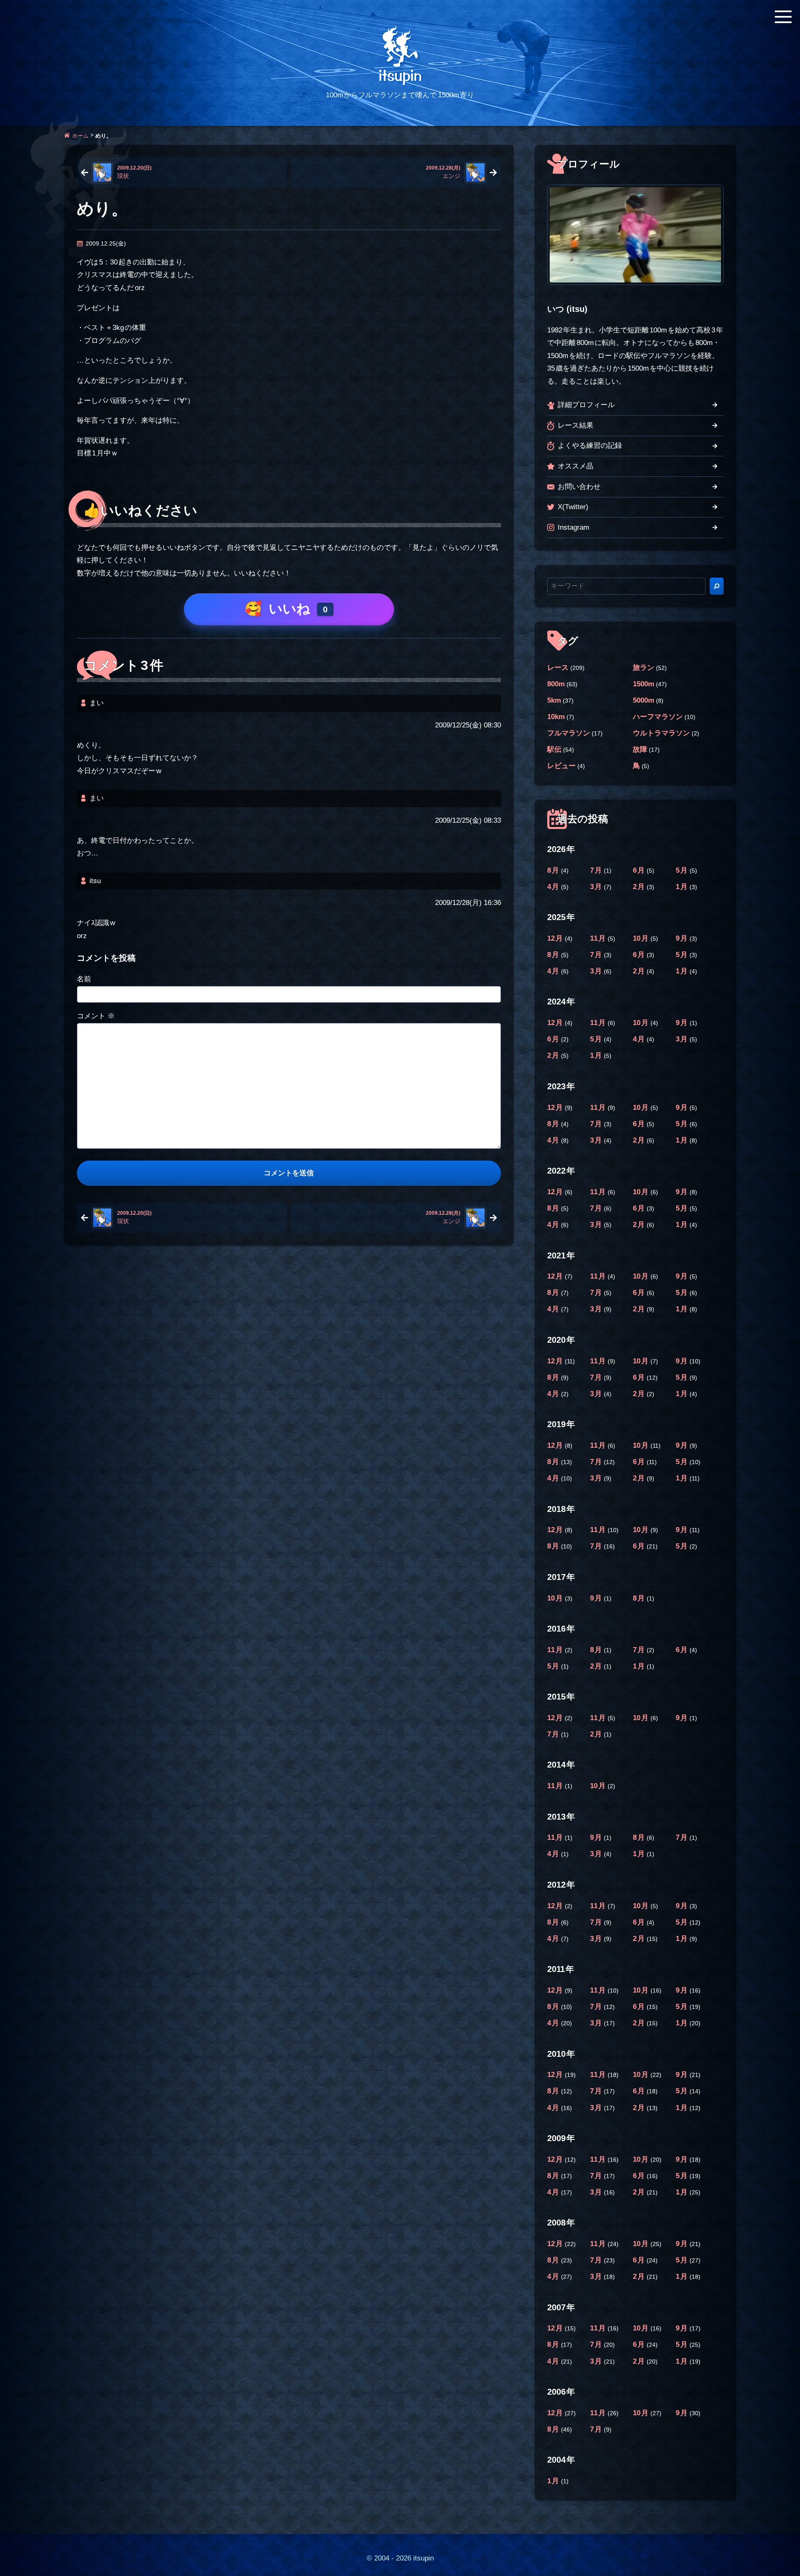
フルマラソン (569, 733)
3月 (597, 887)
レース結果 (576, 425)
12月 (556, 938)
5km (554, 700)
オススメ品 (576, 466)
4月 (554, 887)
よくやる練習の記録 (590, 446)
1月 (683, 887)
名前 (84, 979)
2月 (640, 887)
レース (558, 668)
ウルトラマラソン (661, 733)
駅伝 (554, 749)
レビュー (561, 766)
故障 (640, 749)
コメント (96, 1016)
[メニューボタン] (783, 17)
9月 (683, 938)
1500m (644, 684)
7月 (597, 870)
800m (556, 684)
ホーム (80, 135)
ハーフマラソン (658, 717)
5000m (644, 700)
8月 (554, 870)
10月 (642, 938)
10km (556, 717)
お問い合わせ (579, 487)
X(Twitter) (573, 507)
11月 (599, 938)
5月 (683, 870)
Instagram (573, 527)
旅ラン (644, 668)
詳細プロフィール (586, 405)
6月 (640, 870)
